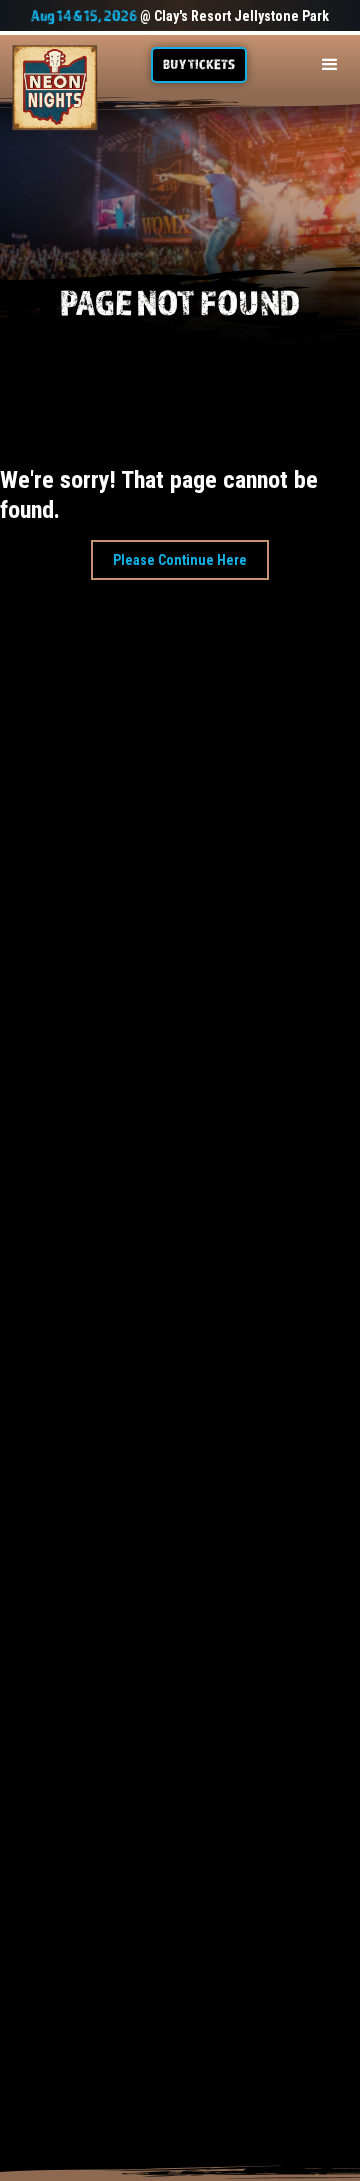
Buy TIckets (199, 64)
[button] (330, 65)
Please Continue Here (180, 560)
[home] (55, 88)
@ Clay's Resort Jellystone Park (180, 16)
